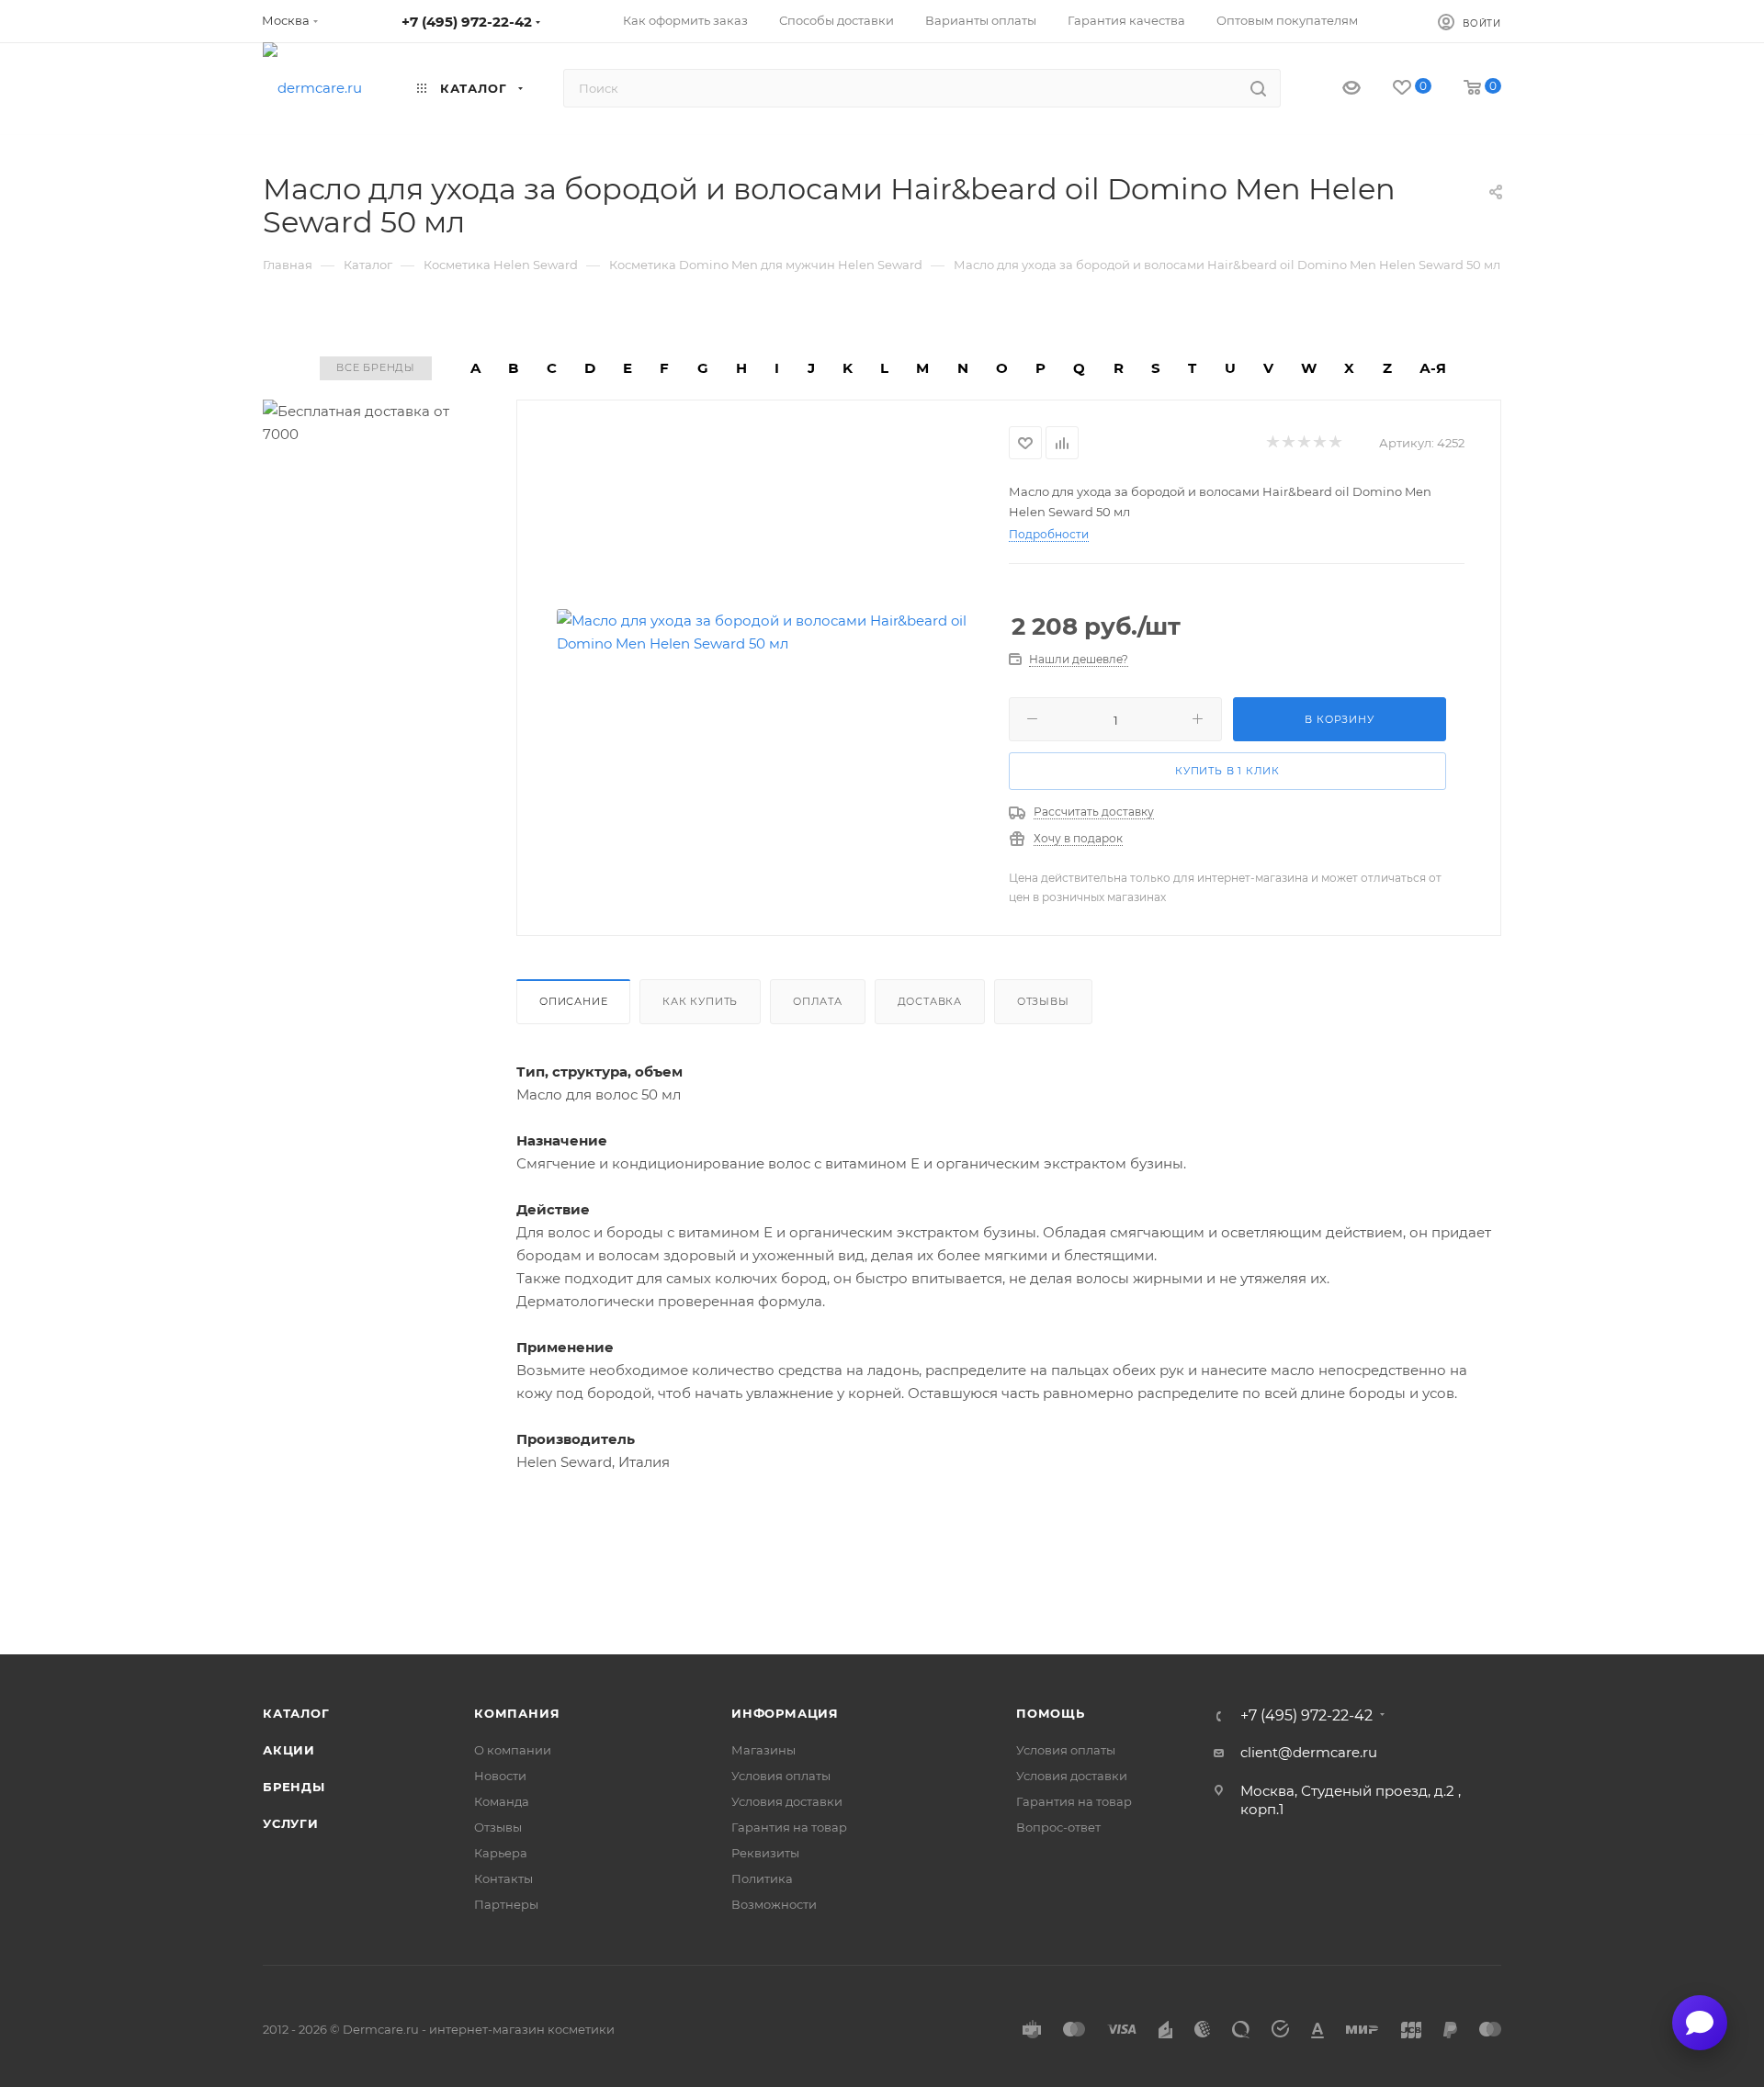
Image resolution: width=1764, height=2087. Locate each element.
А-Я (1433, 368)
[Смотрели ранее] (1335, 89)
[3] (1303, 443)
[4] (1319, 443)
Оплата (818, 1001)
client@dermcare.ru (1309, 1752)
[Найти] (1258, 88)
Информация (785, 1713)
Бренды (294, 1787)
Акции (289, 1750)
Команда (502, 1801)
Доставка (930, 1001)
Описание (573, 1001)
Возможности (774, 1904)
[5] (1334, 443)
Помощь (1051, 1713)
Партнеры (506, 1904)
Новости (500, 1776)
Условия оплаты (781, 1776)
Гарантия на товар (789, 1827)
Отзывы (1043, 1001)
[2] (1288, 443)
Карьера (501, 1853)
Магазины (763, 1750)
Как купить (700, 1001)
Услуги (291, 1823)
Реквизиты (765, 1853)
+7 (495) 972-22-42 (467, 22)
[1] (1272, 443)
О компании (513, 1750)
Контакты (503, 1878)
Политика (762, 1878)
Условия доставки (787, 1801)
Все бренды (376, 367)
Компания (517, 1713)
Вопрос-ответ (1058, 1827)
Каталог (296, 1713)
